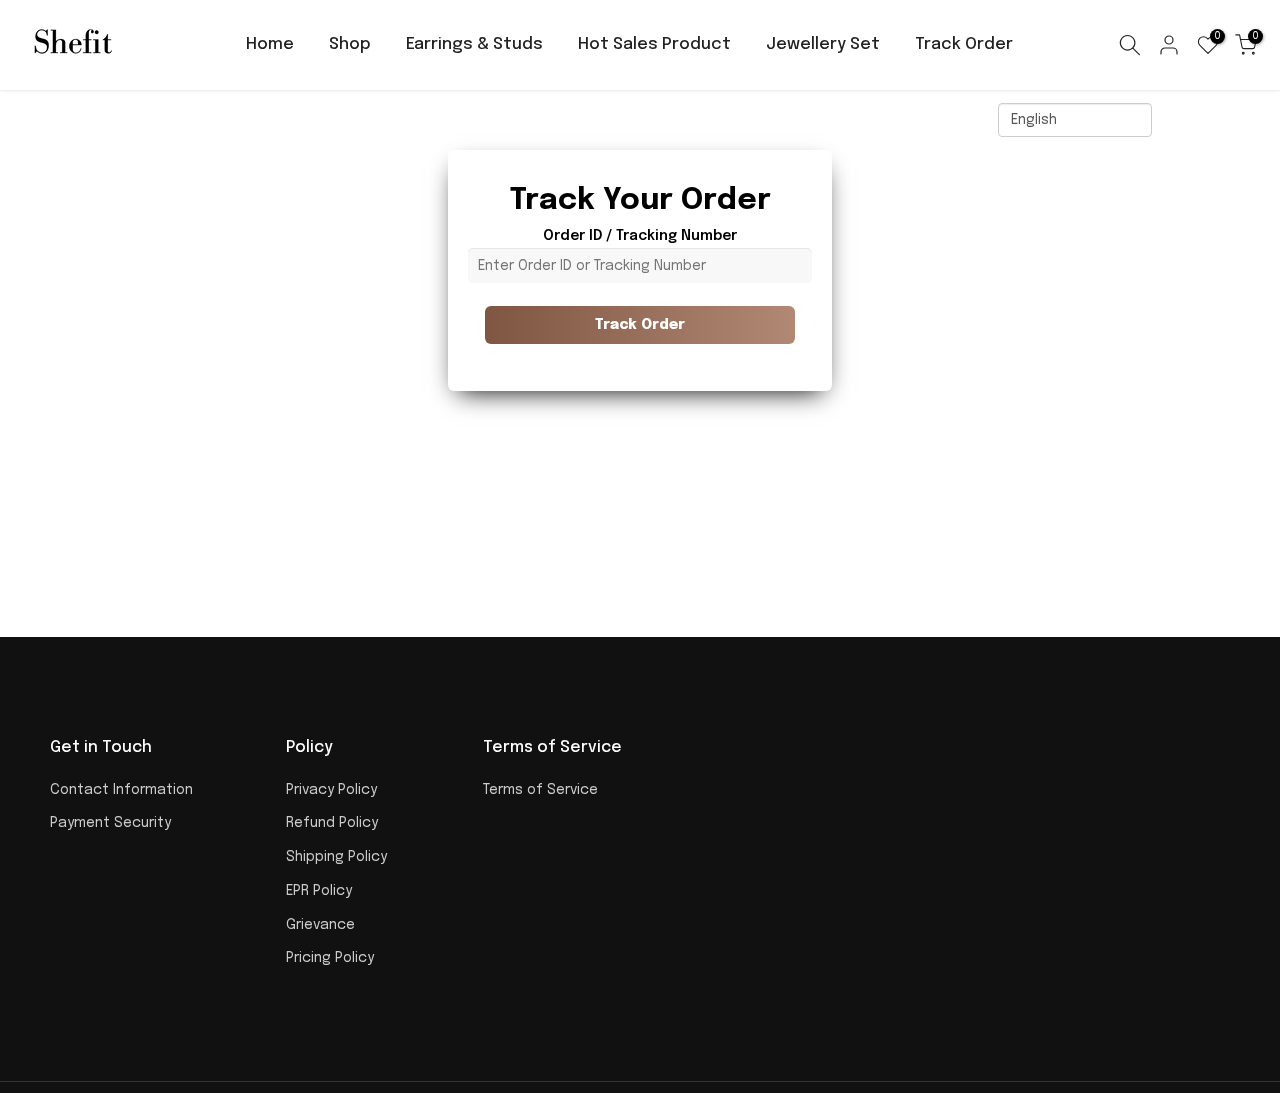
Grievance (320, 925)
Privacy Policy (331, 790)
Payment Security (110, 823)
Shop (350, 44)
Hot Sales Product (654, 44)
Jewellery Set (823, 44)
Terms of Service (540, 790)
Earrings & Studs (474, 44)
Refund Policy (332, 823)
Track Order (964, 44)
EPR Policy (319, 891)
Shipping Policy (336, 857)
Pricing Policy (330, 958)
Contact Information (121, 790)
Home (270, 44)
